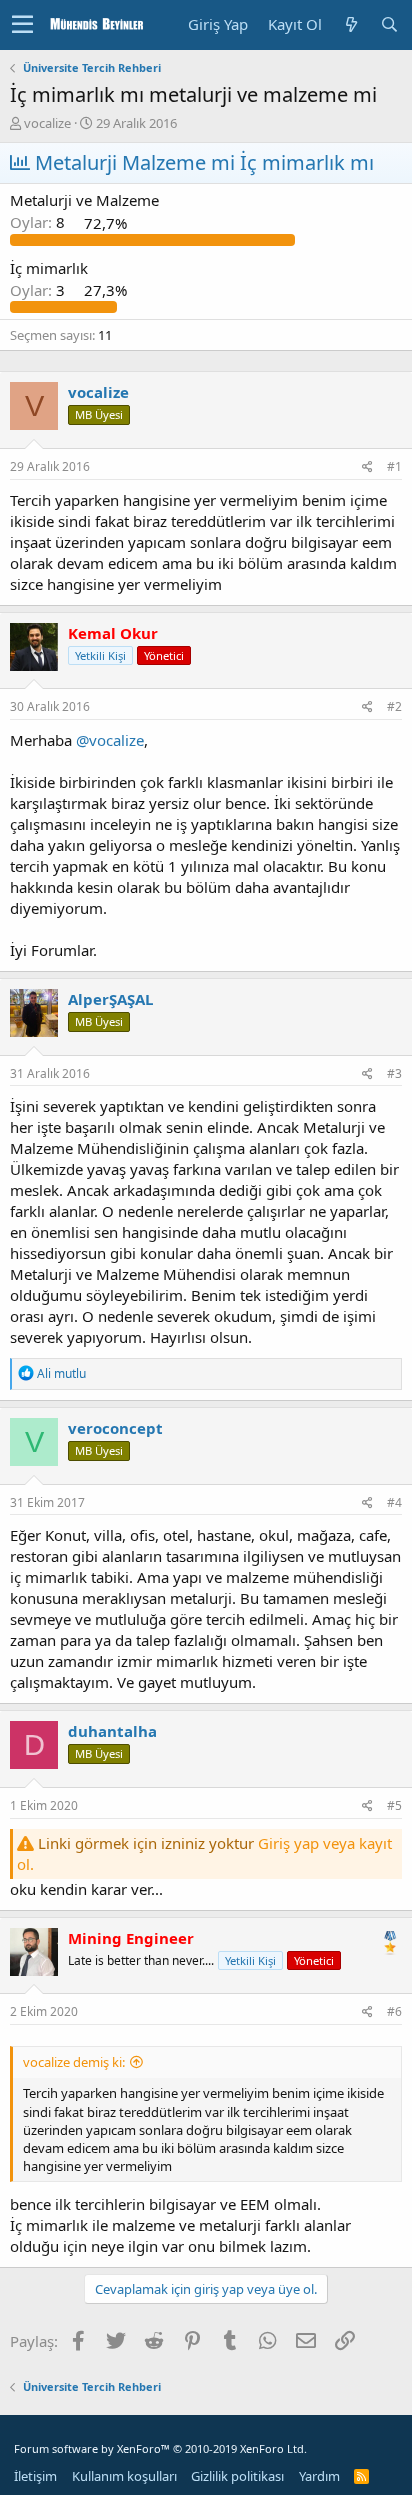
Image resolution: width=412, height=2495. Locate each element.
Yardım (319, 2476)
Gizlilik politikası (237, 2476)
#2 (394, 706)
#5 (394, 1805)
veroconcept (115, 1428)
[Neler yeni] (351, 24)
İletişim (35, 2476)
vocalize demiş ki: (74, 2062)
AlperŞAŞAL (110, 999)
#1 (394, 466)
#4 (394, 1502)
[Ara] (389, 24)
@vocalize (110, 740)
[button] (22, 25)
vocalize (47, 123)
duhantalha (112, 1731)
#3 (394, 1073)
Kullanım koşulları (124, 2476)
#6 (394, 2011)
